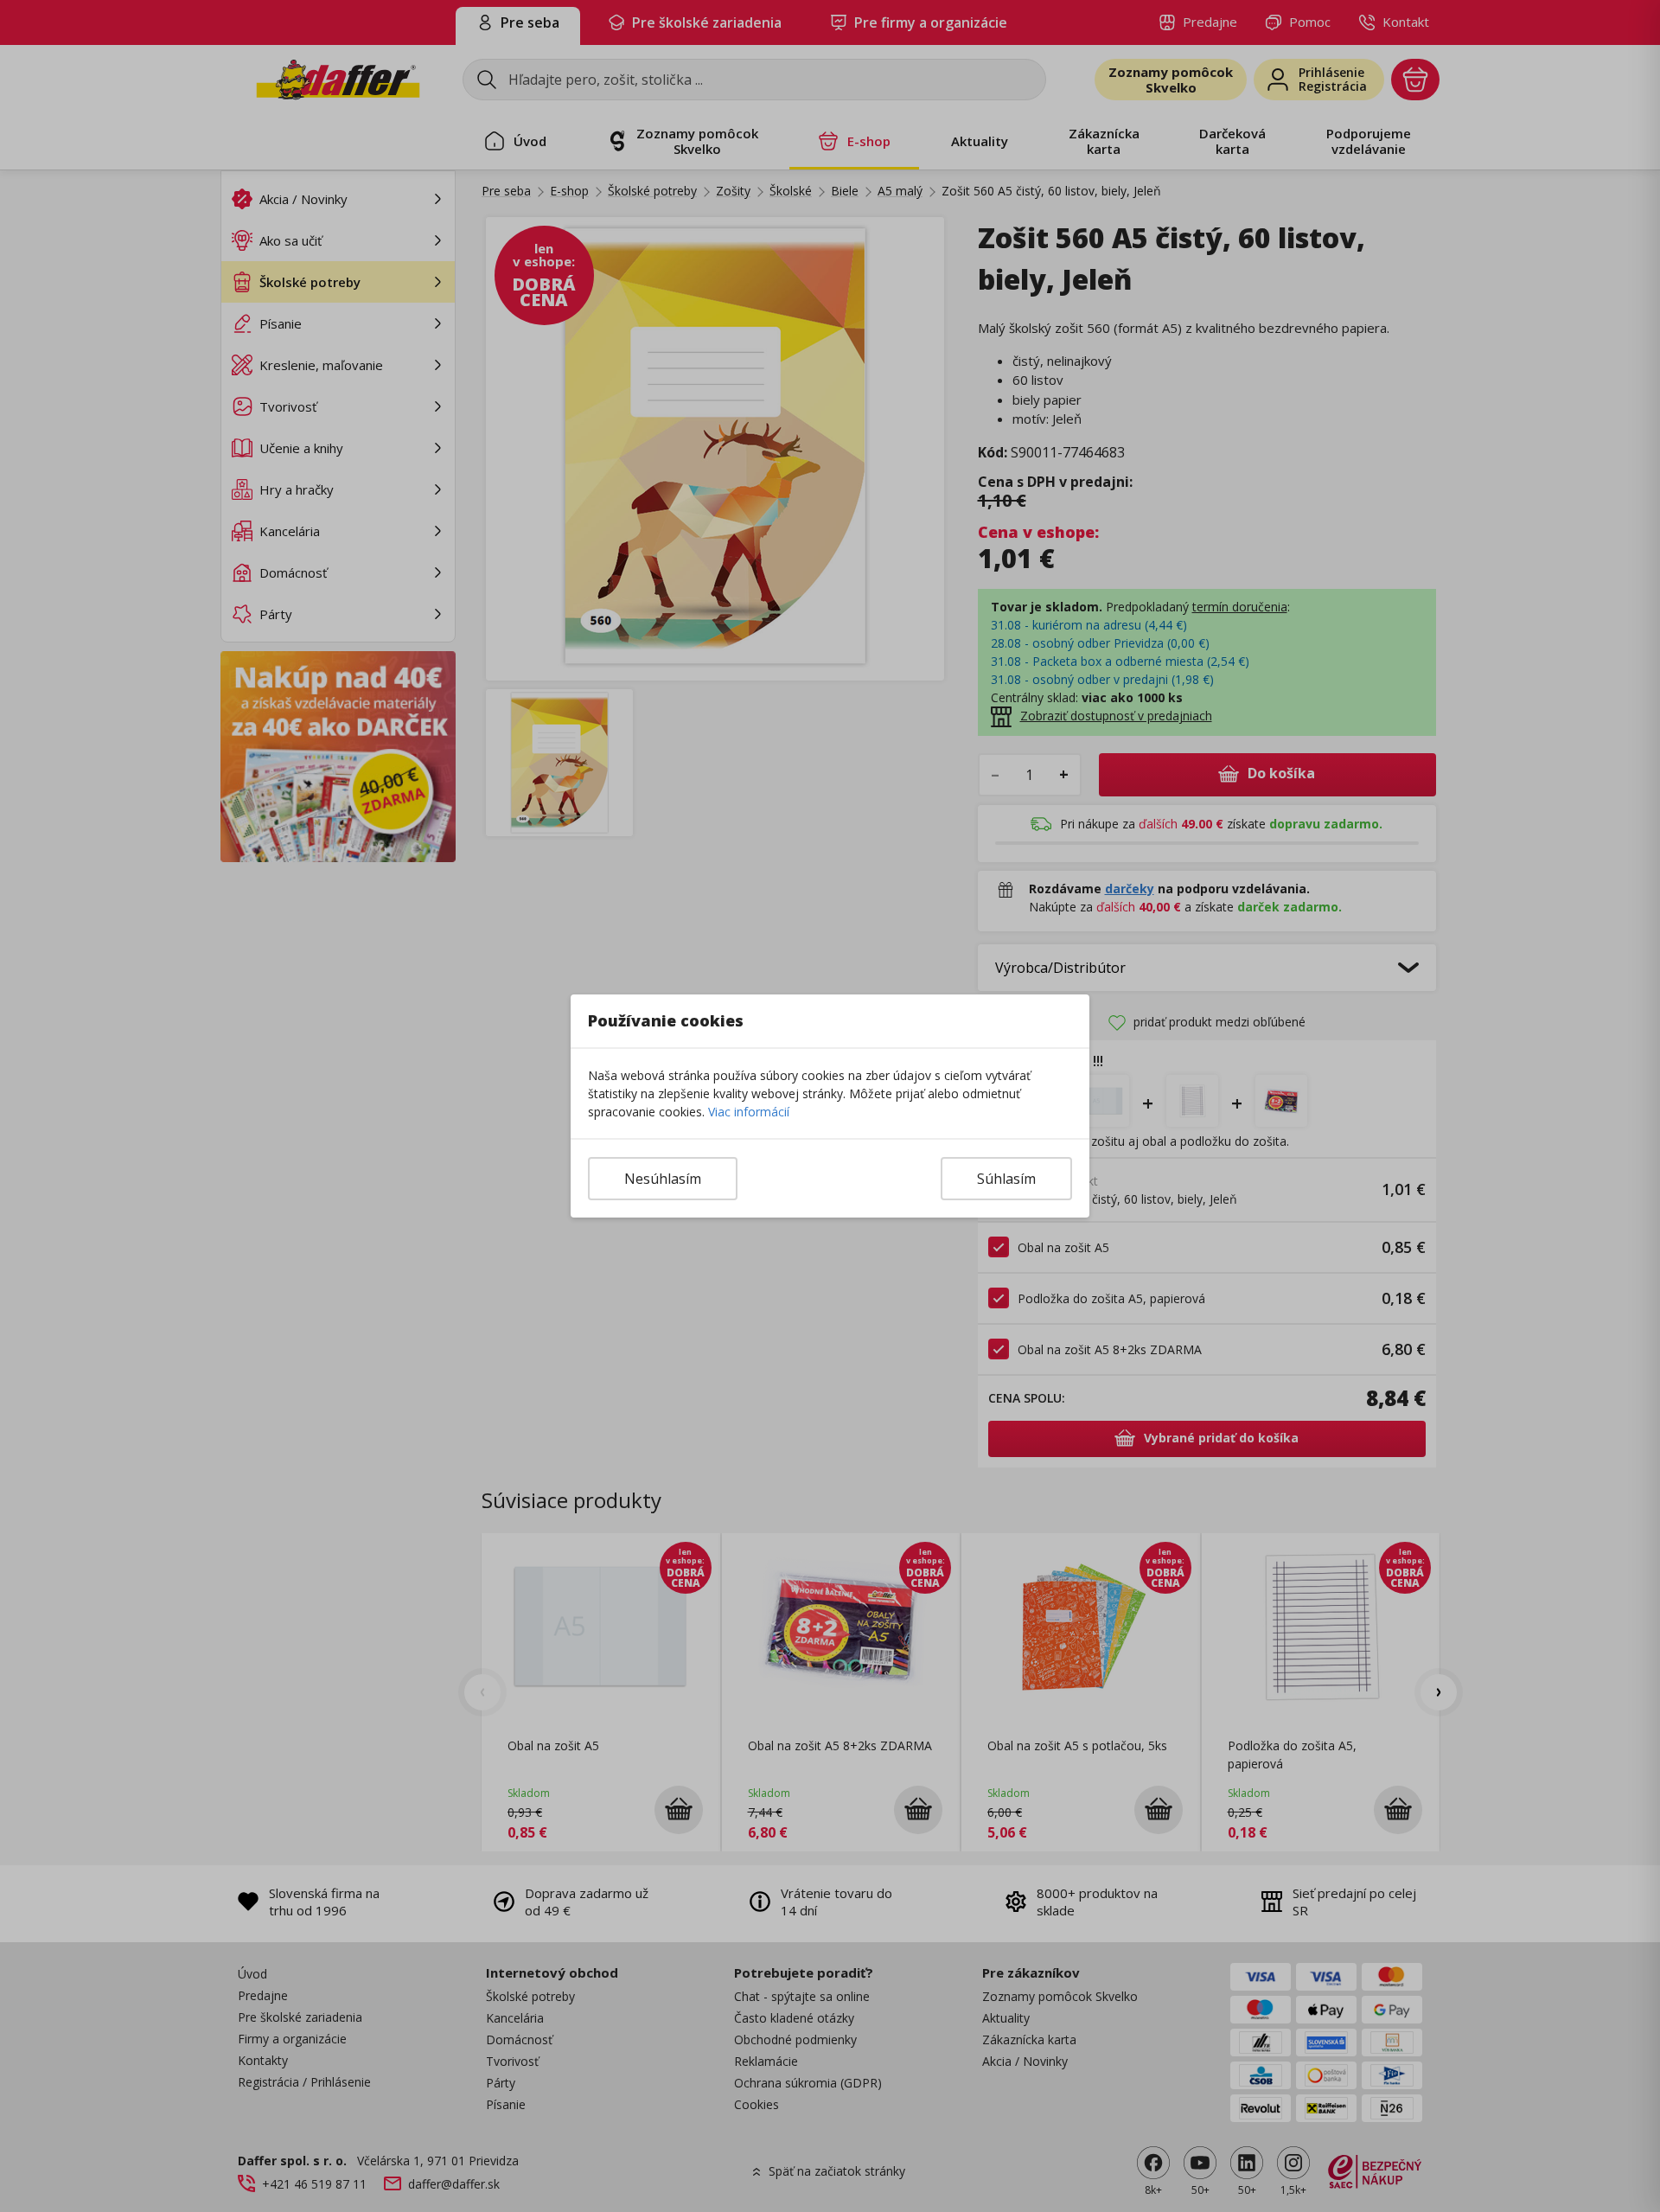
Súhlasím (1006, 1179)
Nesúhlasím (663, 1179)
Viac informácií (749, 1112)
